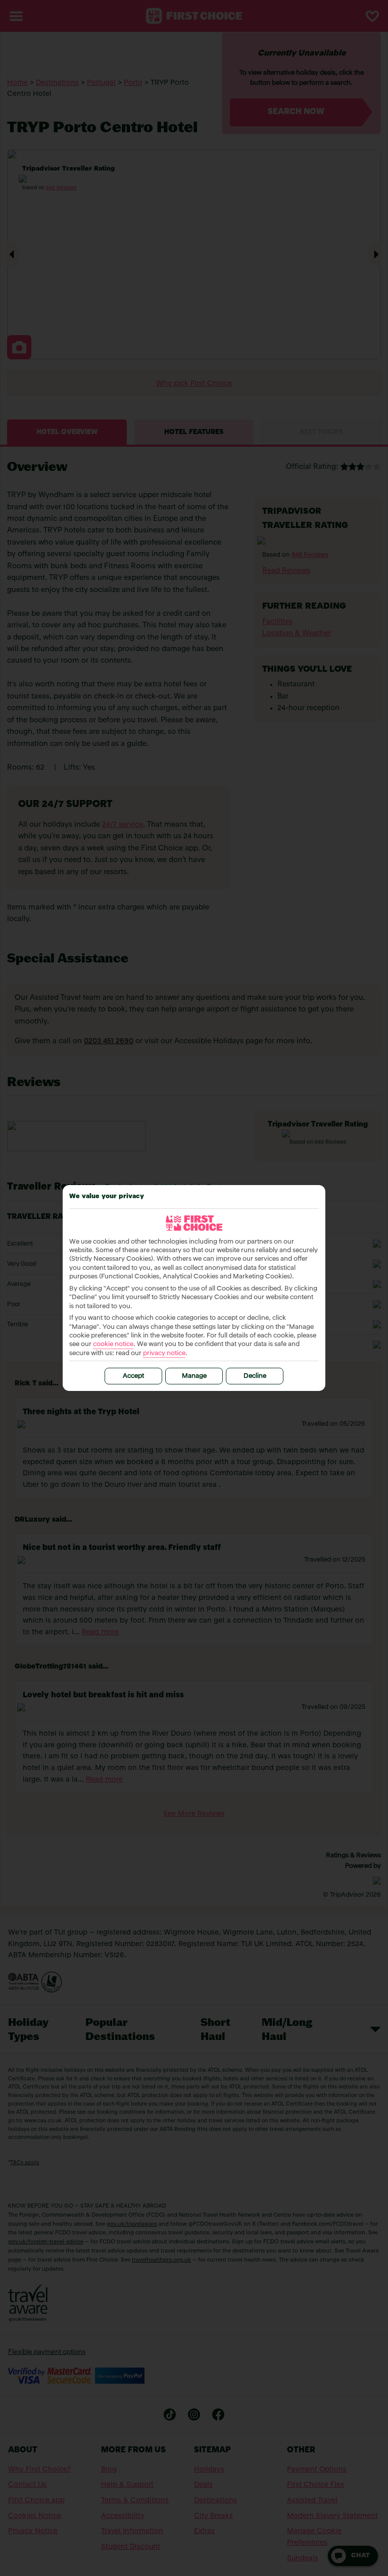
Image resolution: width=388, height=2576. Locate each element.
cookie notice (113, 1344)
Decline (255, 1376)
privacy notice (164, 1353)
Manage (194, 1376)
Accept (133, 1376)
